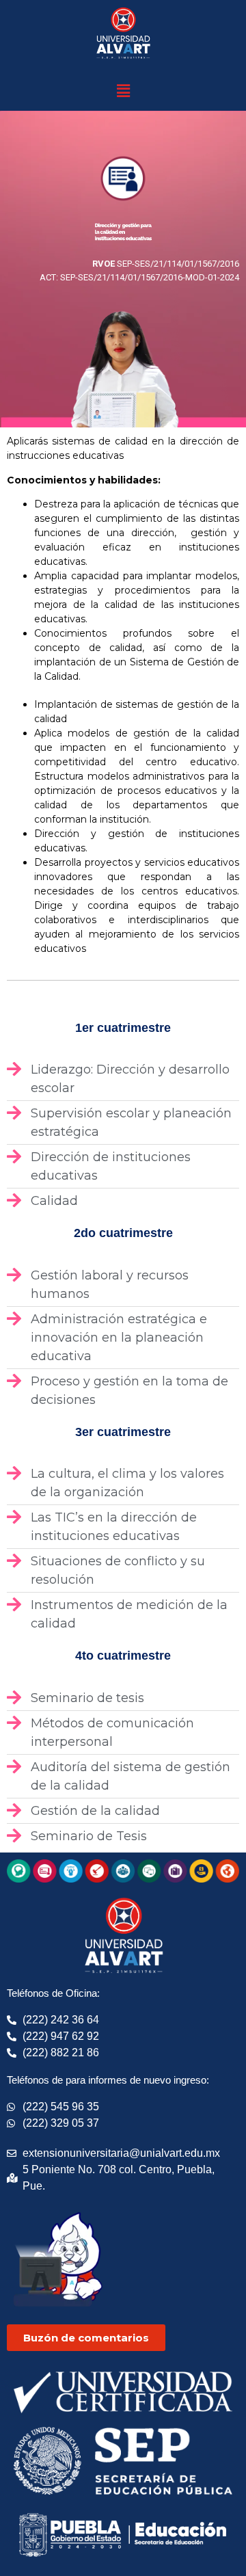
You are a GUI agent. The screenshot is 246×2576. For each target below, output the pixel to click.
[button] (123, 91)
